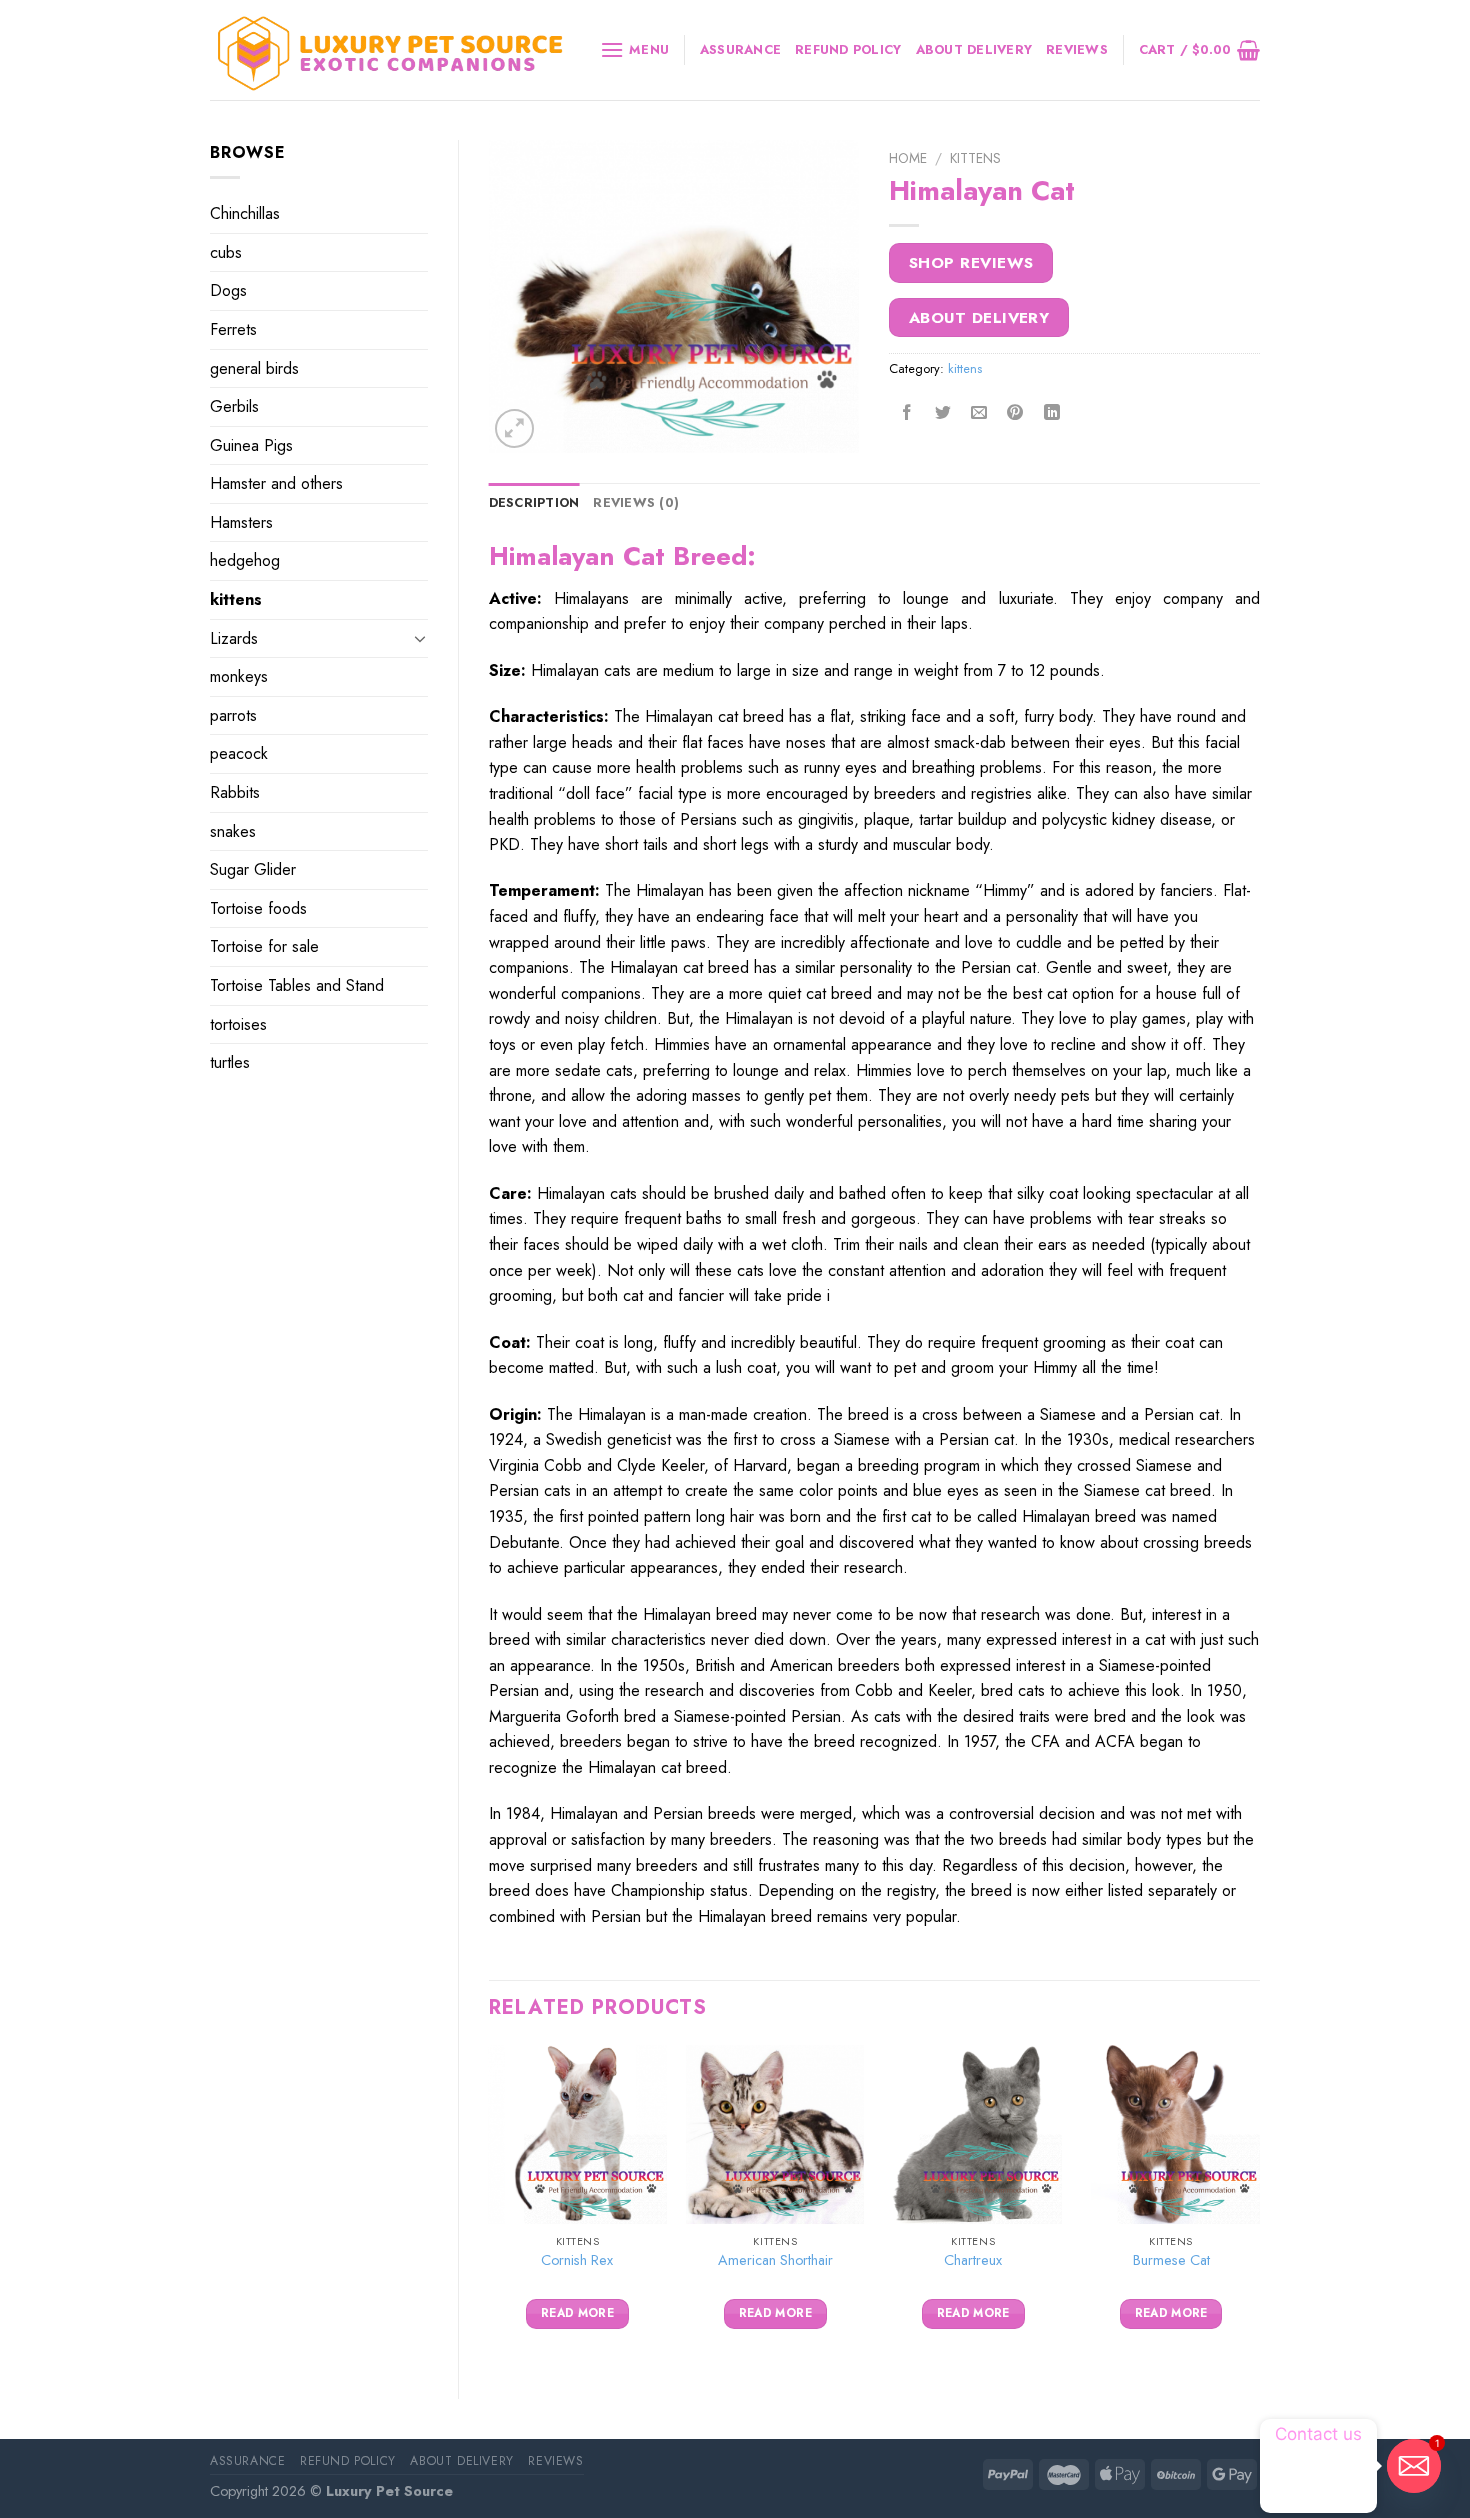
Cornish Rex (577, 2260)
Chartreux (973, 2260)
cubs (226, 252)
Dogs (228, 290)
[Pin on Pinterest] (1015, 413)
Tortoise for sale (264, 946)
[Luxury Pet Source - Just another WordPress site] (390, 50)
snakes (233, 831)
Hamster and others (276, 483)
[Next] (1259, 2205)
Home (908, 158)
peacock (239, 753)
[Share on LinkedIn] (1051, 413)
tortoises (238, 1024)
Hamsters (241, 522)
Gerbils (234, 406)
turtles (230, 1062)
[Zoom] (514, 428)
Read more (577, 2313)
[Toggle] (420, 638)
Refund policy (848, 49)
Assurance (740, 49)
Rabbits (235, 792)
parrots (233, 715)
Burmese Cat (1171, 2260)
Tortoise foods (258, 908)
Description (534, 502)
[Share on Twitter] (943, 413)
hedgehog (245, 560)
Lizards (234, 638)
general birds (254, 368)
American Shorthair (775, 2260)
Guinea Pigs (251, 445)
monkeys (239, 676)
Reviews (1077, 49)
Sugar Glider (253, 869)
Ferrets (233, 329)
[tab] (534, 503)
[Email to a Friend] (979, 413)
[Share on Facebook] (907, 413)
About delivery (974, 49)
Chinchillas (245, 213)
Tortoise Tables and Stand (297, 985)
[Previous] (490, 2205)
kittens (236, 599)
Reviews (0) (636, 502)
